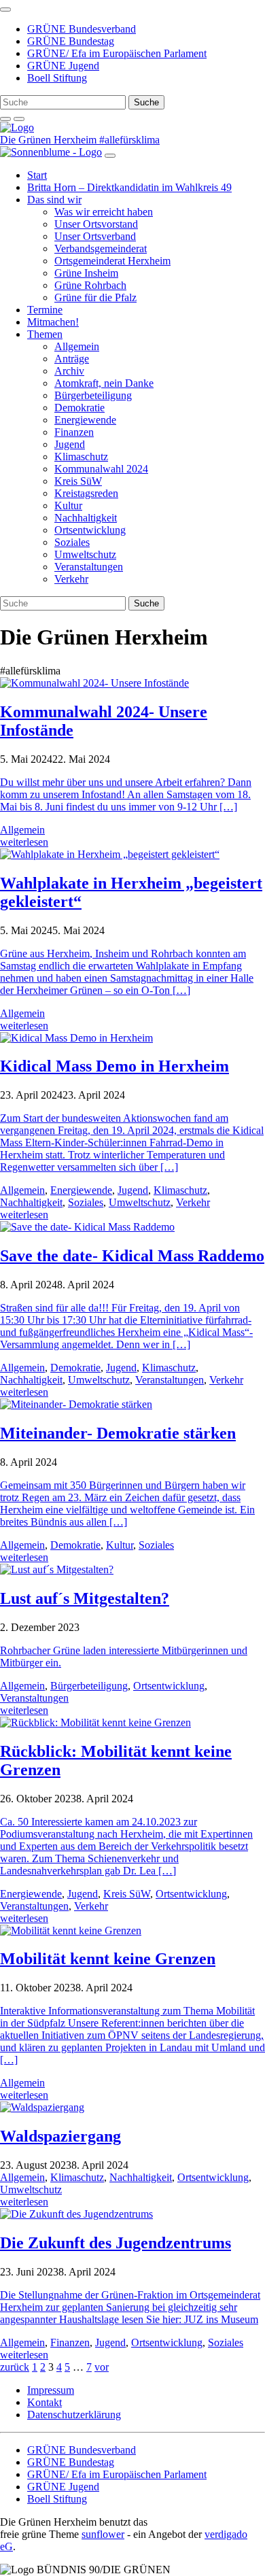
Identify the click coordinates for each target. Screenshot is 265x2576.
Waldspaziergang (60, 2136)
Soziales (72, 542)
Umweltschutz (85, 554)
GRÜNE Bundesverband (82, 29)
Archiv (69, 371)
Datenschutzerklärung (74, 2415)
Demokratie (79, 408)
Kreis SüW (78, 481)
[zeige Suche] (5, 119)
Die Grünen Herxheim (50, 140)
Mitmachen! (53, 322)
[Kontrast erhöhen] (19, 119)
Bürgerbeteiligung (93, 395)
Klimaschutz (81, 457)
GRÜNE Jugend (63, 66)
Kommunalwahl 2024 (101, 469)
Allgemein (77, 346)
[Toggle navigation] (5, 10)
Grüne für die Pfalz (95, 297)
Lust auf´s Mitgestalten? (85, 1598)
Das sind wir (54, 200)
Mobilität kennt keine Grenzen (108, 1959)
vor (102, 2367)
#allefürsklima (129, 140)
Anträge (72, 359)
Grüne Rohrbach (90, 285)
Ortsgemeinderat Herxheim (112, 261)
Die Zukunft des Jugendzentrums (116, 2243)
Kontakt (45, 2402)
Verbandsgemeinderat (101, 248)
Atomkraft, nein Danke (104, 383)
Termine (45, 310)
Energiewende (85, 420)
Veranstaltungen (89, 567)
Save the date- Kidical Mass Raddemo (132, 1256)
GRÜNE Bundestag (71, 41)
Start (37, 175)
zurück (15, 2367)
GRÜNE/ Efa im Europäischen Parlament (117, 53)
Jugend (70, 444)
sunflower (103, 2534)
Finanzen (74, 432)
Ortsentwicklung (90, 530)
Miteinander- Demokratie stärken (118, 1433)
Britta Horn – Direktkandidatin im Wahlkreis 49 (129, 187)
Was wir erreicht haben (104, 212)
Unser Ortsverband (95, 236)
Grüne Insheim (86, 273)
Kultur (68, 505)
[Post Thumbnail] (94, 683)
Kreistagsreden (86, 493)
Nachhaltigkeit (86, 518)
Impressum (51, 2390)
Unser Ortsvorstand (96, 224)
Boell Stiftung (57, 78)
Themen (45, 334)
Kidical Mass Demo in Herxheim (114, 1066)
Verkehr (71, 579)
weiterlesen (24, 842)
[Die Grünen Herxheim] (17, 127)
